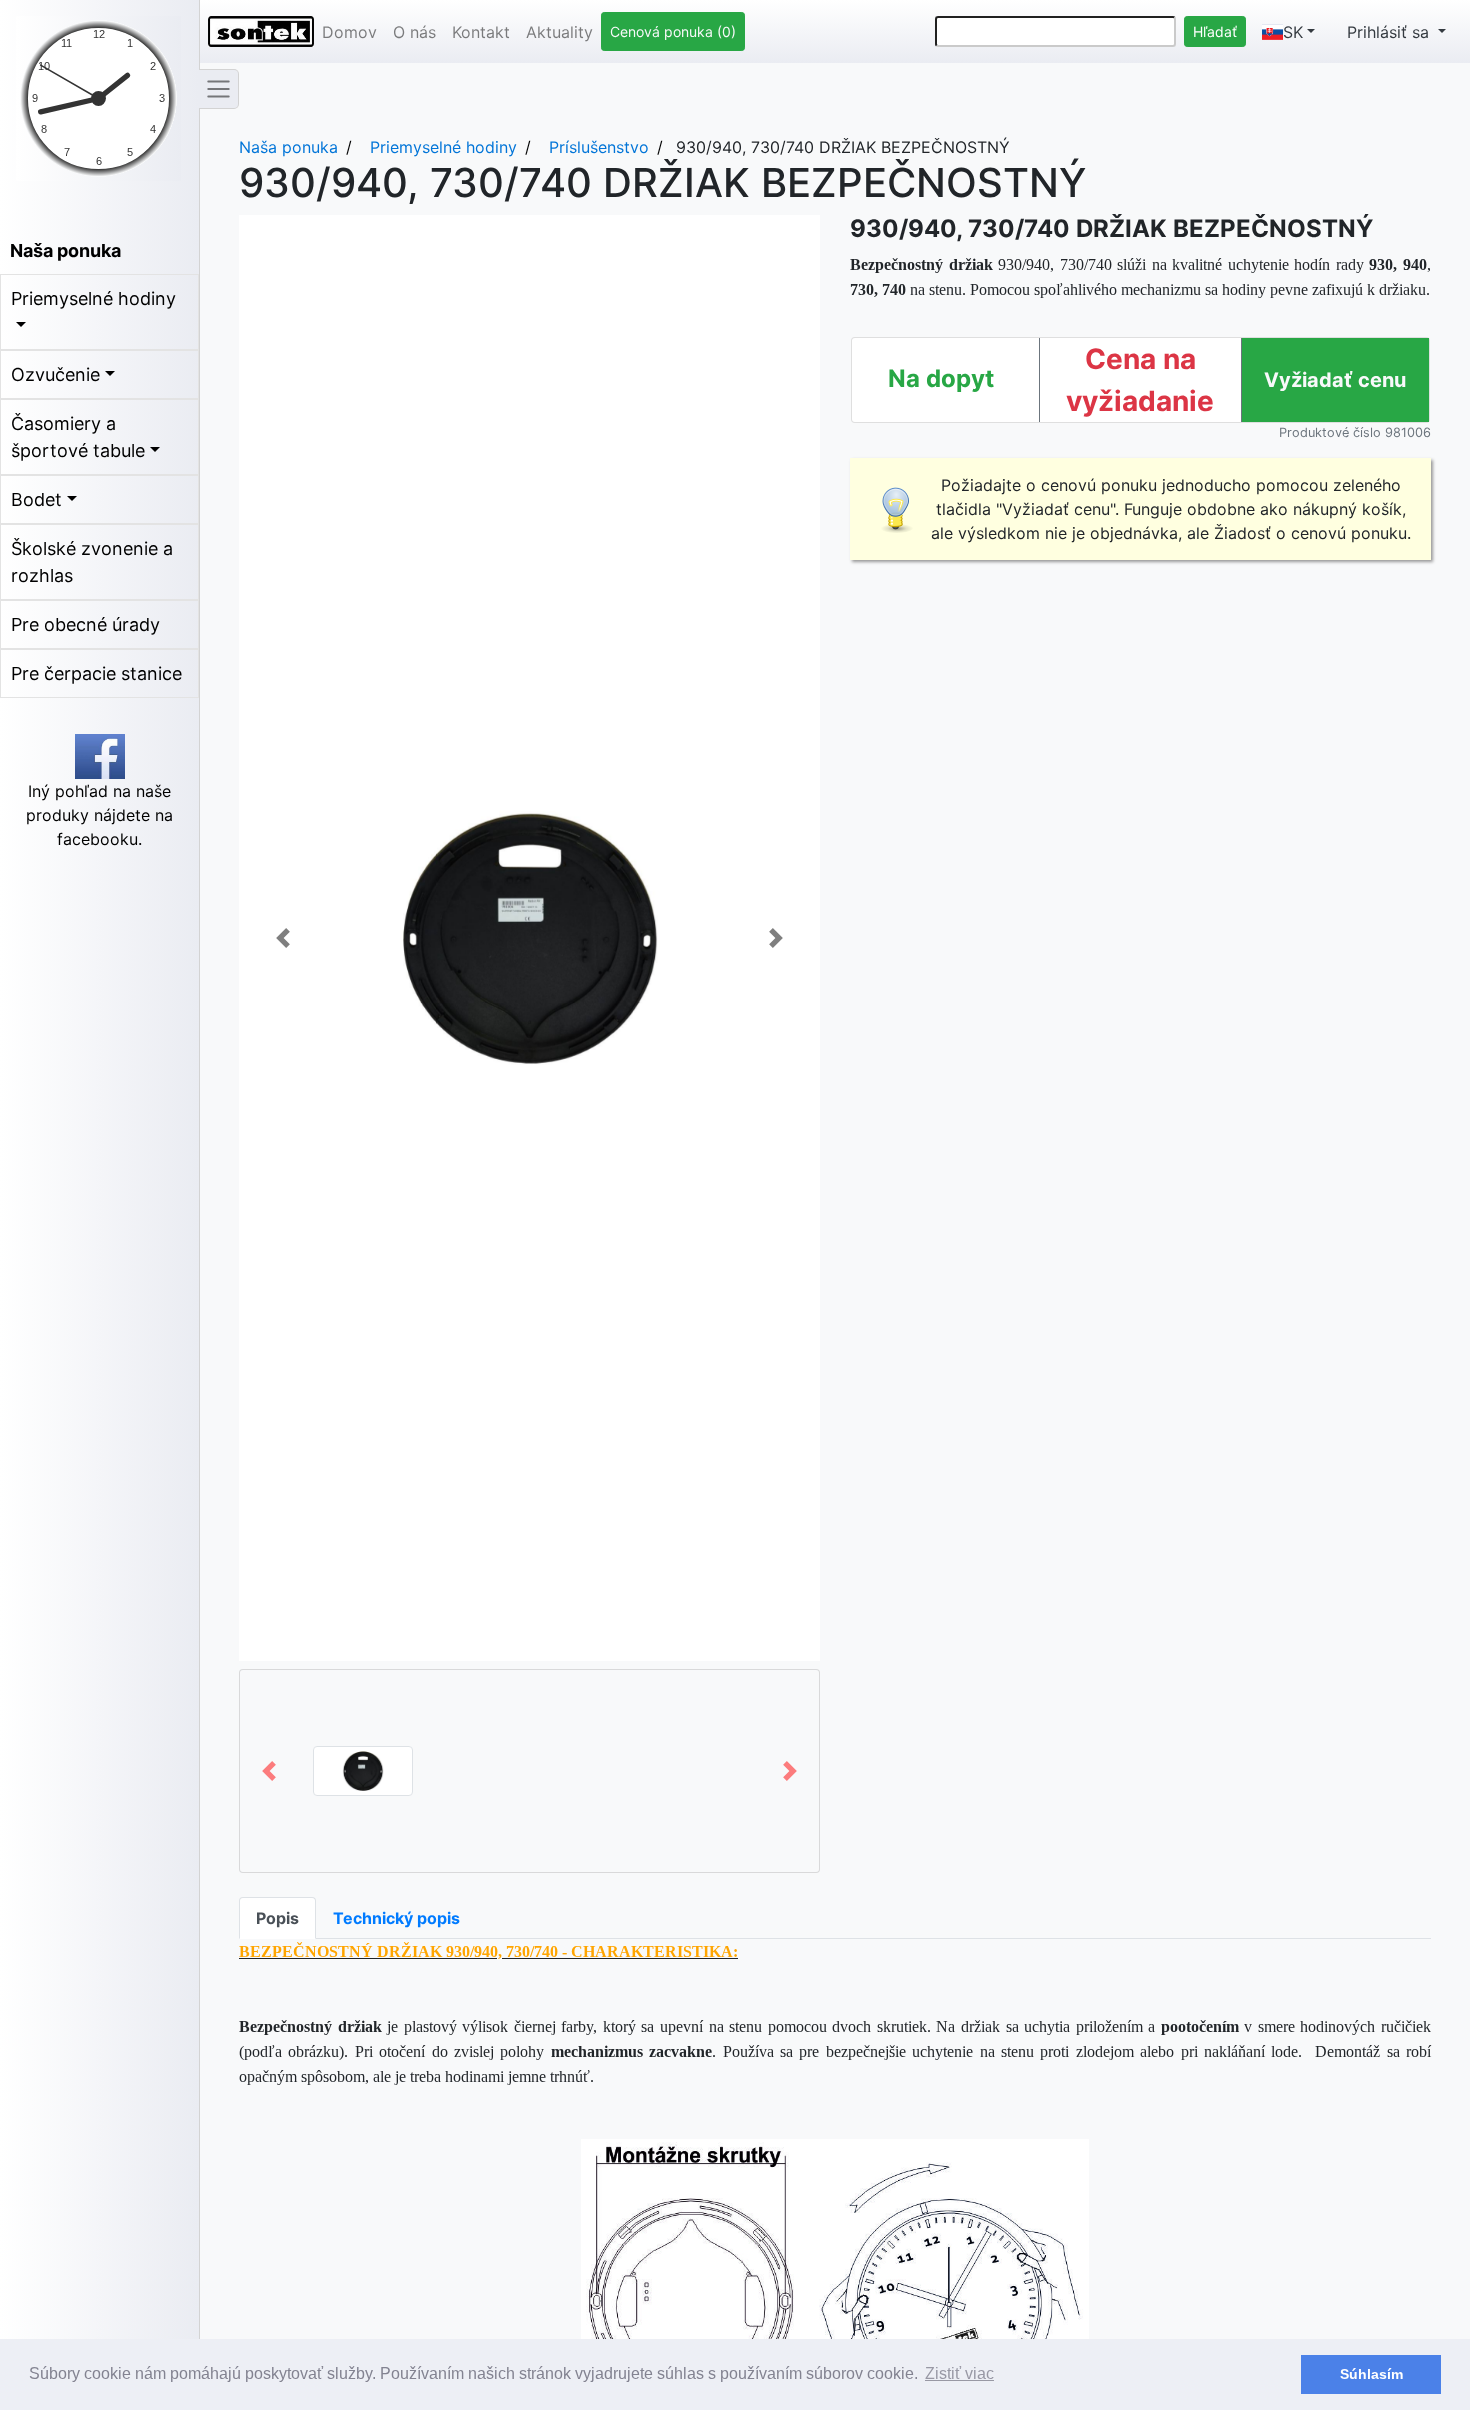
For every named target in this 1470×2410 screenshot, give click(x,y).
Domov (349, 32)
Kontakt (481, 32)
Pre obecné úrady (85, 624)
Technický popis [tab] (396, 1918)
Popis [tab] (277, 1918)
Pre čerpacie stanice (96, 673)
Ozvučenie (55, 374)
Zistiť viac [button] (959, 2373)
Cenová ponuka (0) (673, 31)
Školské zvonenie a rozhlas (92, 562)
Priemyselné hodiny (93, 298)
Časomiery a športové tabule (78, 437)
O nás (414, 32)
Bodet (36, 499)
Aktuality (559, 32)
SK (1293, 32)
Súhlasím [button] (1371, 2374)
